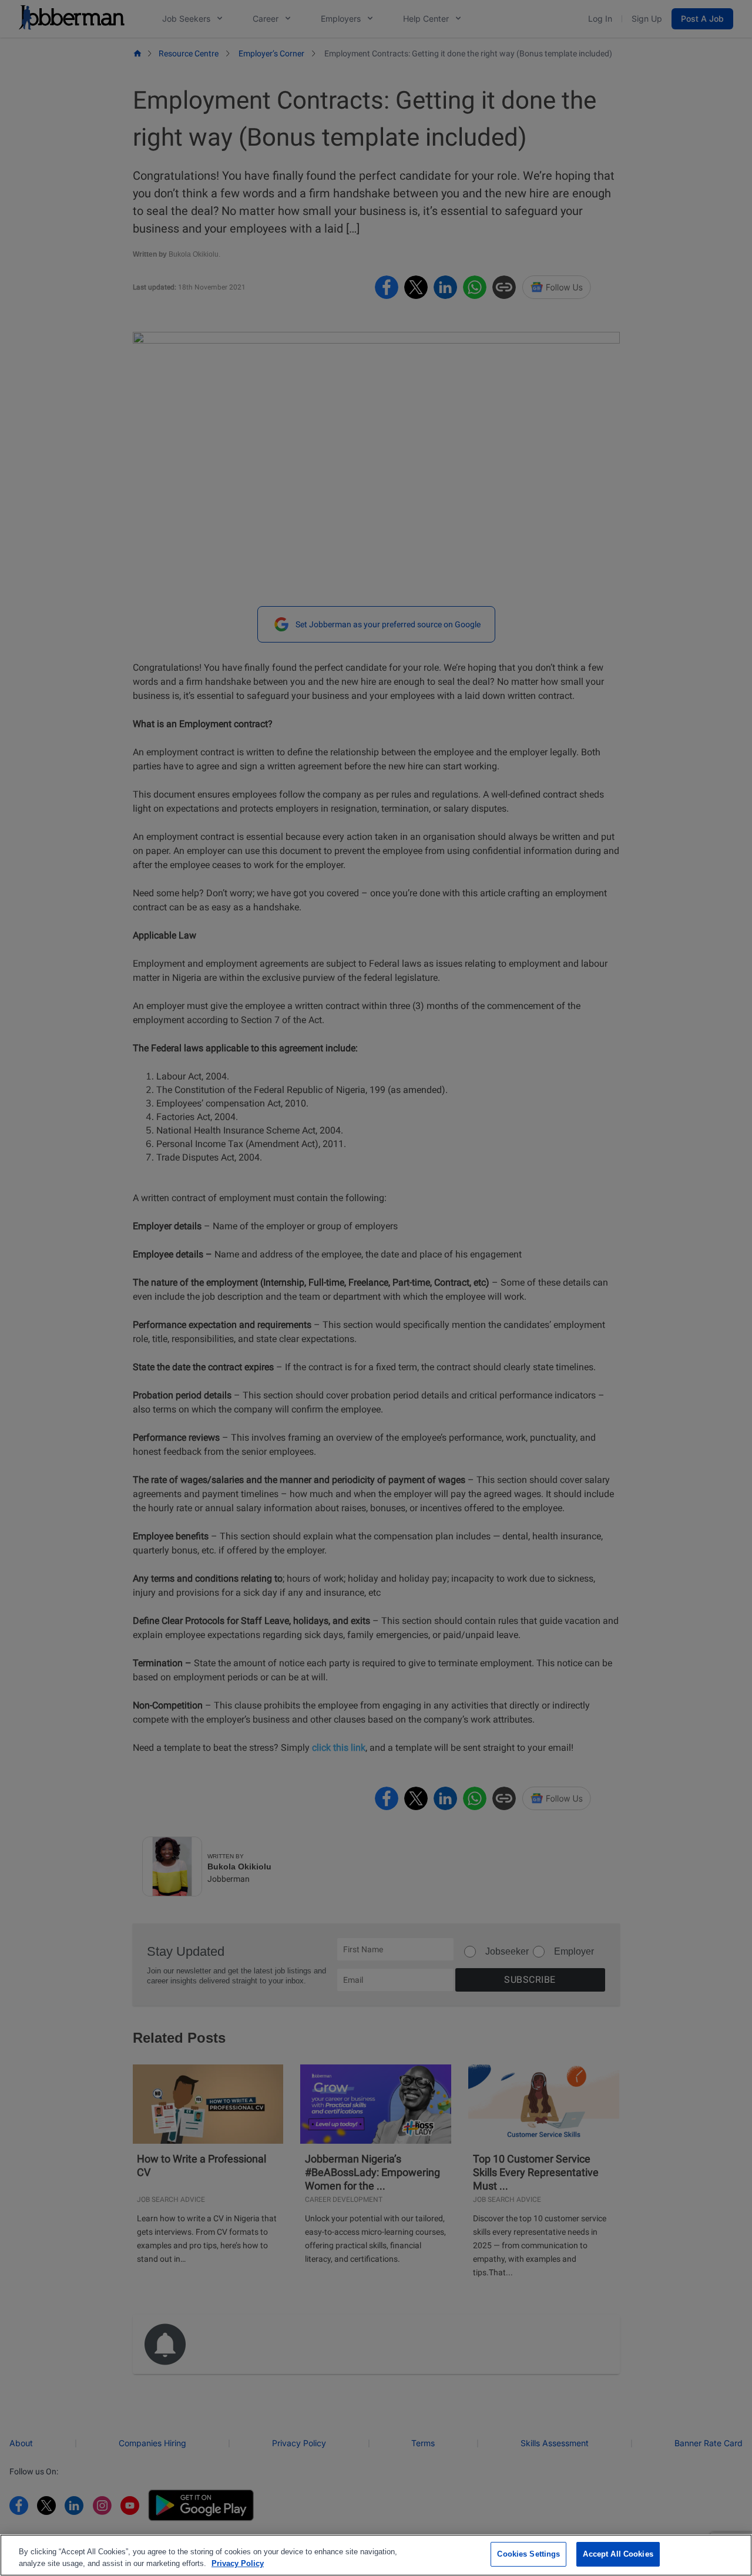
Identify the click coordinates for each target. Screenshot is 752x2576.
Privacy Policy (238, 2563)
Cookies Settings (528, 2554)
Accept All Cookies (618, 2554)
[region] (376, 2555)
